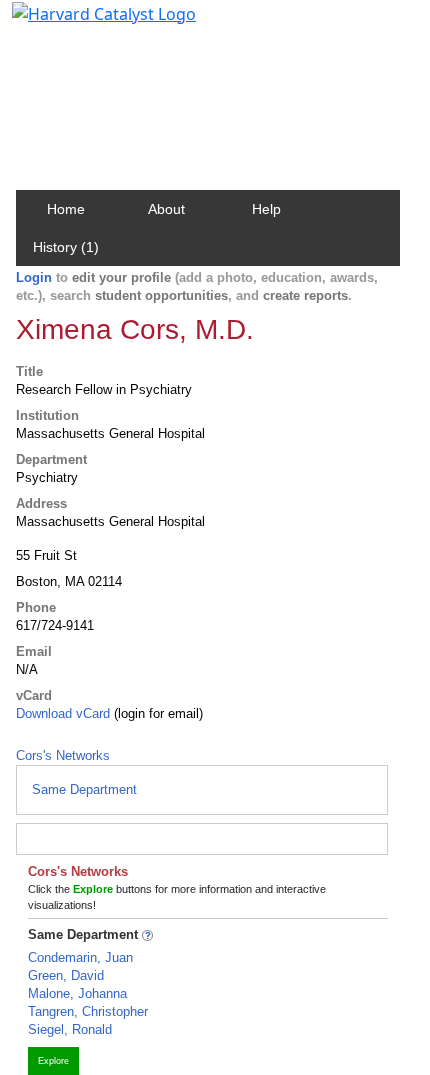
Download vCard (63, 713)
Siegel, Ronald (70, 1029)
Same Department (84, 789)
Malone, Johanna (77, 993)
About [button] (166, 209)
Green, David (66, 975)
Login (34, 277)
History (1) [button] (66, 247)
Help (266, 209)
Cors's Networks (63, 755)
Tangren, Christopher (88, 1011)
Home (66, 209)
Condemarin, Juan (80, 957)
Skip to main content (83, 24)
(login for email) (156, 713)
